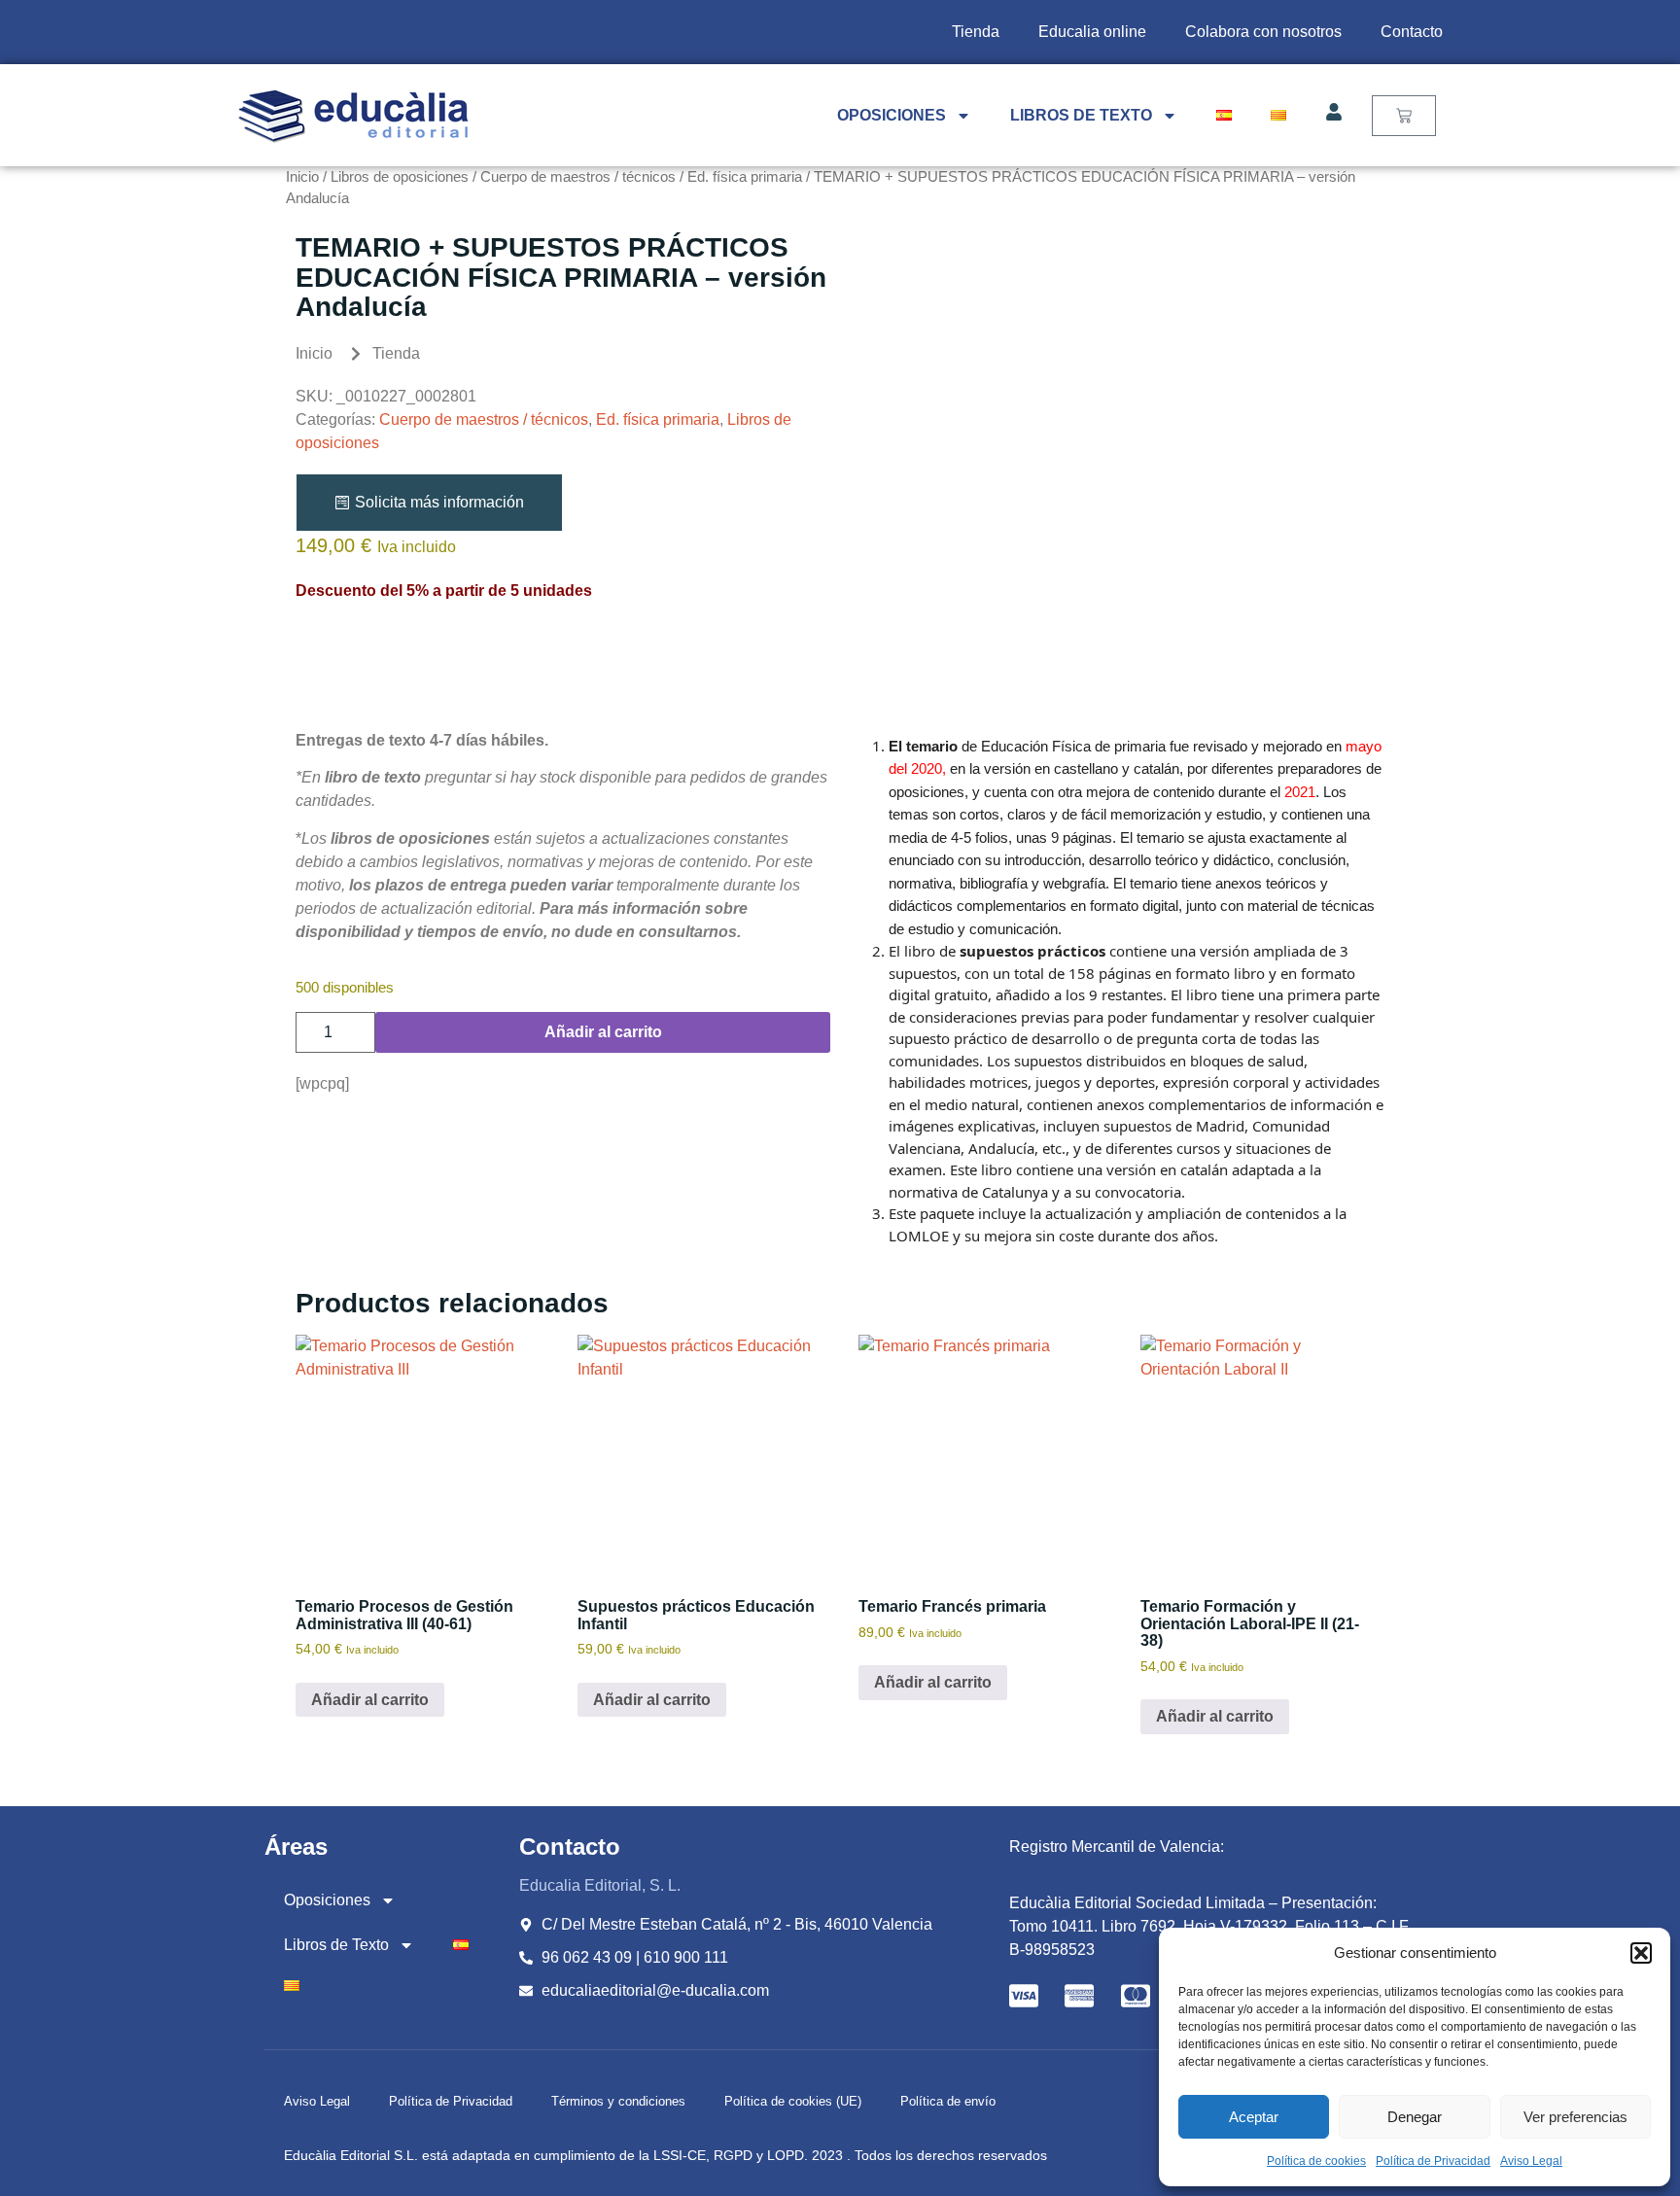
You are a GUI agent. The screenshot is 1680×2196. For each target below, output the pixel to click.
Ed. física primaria (745, 177)
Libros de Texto (1081, 115)
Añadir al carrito (603, 1032)
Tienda (976, 32)
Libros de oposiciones (400, 177)
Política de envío (948, 2101)
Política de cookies (1316, 2161)
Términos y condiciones (618, 2101)
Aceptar (1254, 2117)
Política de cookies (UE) (793, 2101)
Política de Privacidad (1433, 2161)
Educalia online (1092, 32)
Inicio (302, 177)
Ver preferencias (1575, 2117)
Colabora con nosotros (1263, 32)
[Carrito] (1404, 116)
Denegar (1415, 2117)
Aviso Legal (1531, 2161)
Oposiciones (892, 115)
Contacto (1412, 32)
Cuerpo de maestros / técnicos (578, 177)
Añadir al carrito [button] (370, 1700)
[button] (1641, 1953)
